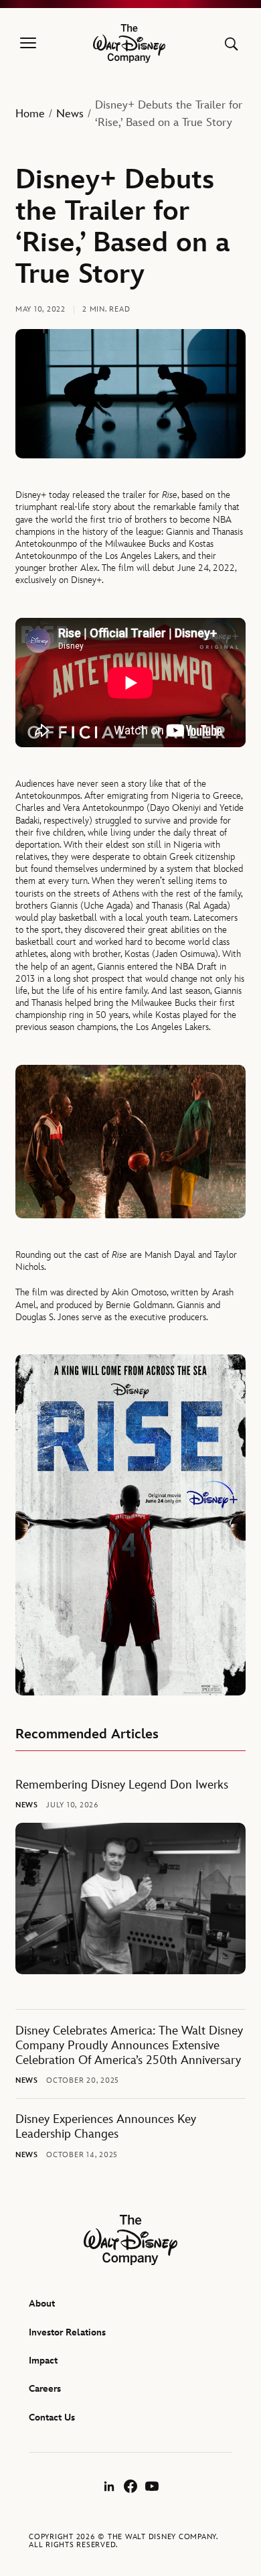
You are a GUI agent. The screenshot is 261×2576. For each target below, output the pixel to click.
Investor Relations (67, 2332)
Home (30, 114)
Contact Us (52, 2418)
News (70, 114)
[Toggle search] (231, 44)
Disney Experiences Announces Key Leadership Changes (106, 2127)
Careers (45, 2389)
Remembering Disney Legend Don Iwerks (122, 1785)
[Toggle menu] (28, 44)
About (42, 2304)
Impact (43, 2361)
